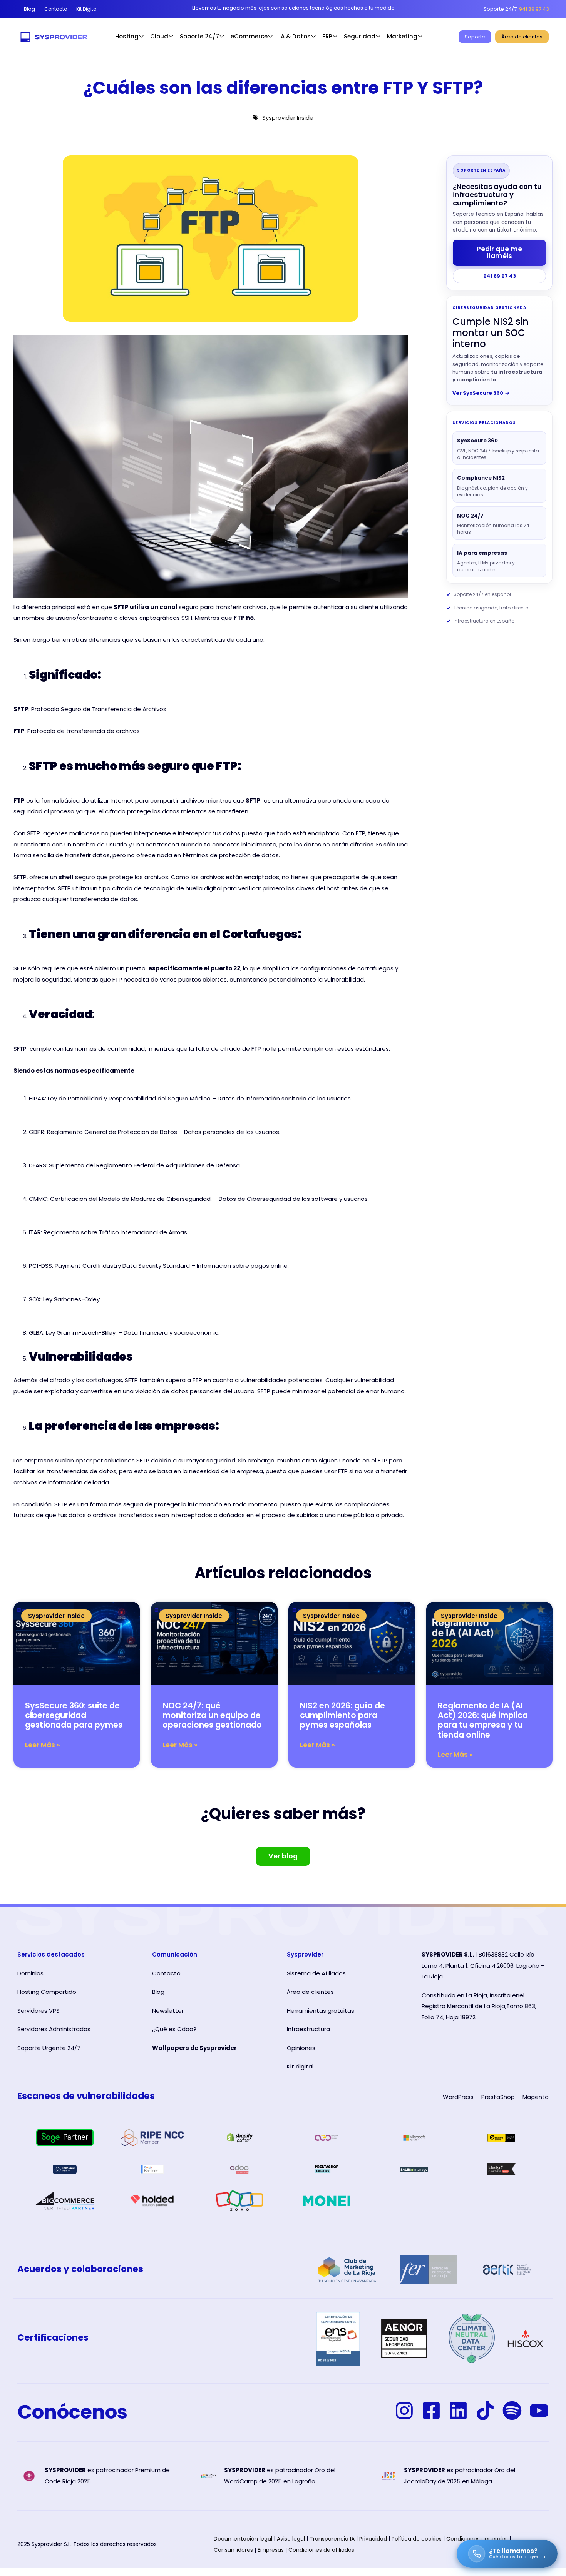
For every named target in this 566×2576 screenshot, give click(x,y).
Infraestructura (308, 2029)
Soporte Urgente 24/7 (49, 2048)
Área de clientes (310, 1992)
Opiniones (301, 2048)
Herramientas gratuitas (321, 2011)
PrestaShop (498, 2097)
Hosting (127, 36)
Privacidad (373, 2539)
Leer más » (43, 1745)
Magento (536, 2097)
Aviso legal (291, 2539)
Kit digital (300, 2066)
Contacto (166, 1973)
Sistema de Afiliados (316, 1973)
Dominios (30, 1973)
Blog (158, 1992)
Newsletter (168, 2011)
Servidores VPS (39, 2011)
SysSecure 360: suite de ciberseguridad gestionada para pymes (74, 1715)
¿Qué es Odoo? (174, 2029)
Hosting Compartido (47, 1992)
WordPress (458, 2097)
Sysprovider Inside (288, 118)
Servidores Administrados (54, 2029)
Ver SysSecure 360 (481, 393)
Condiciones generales (477, 2539)
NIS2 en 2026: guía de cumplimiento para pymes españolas (342, 1715)
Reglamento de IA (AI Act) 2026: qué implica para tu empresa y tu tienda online (483, 1720)
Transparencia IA (332, 2539)
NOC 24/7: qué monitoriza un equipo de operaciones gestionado (212, 1715)
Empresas (271, 2550)
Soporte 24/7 (199, 36)
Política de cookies (417, 2539)
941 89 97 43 (500, 276)
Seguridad (360, 36)
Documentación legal (243, 2539)
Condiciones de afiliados (321, 2550)
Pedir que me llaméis (499, 252)
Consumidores (233, 2550)
